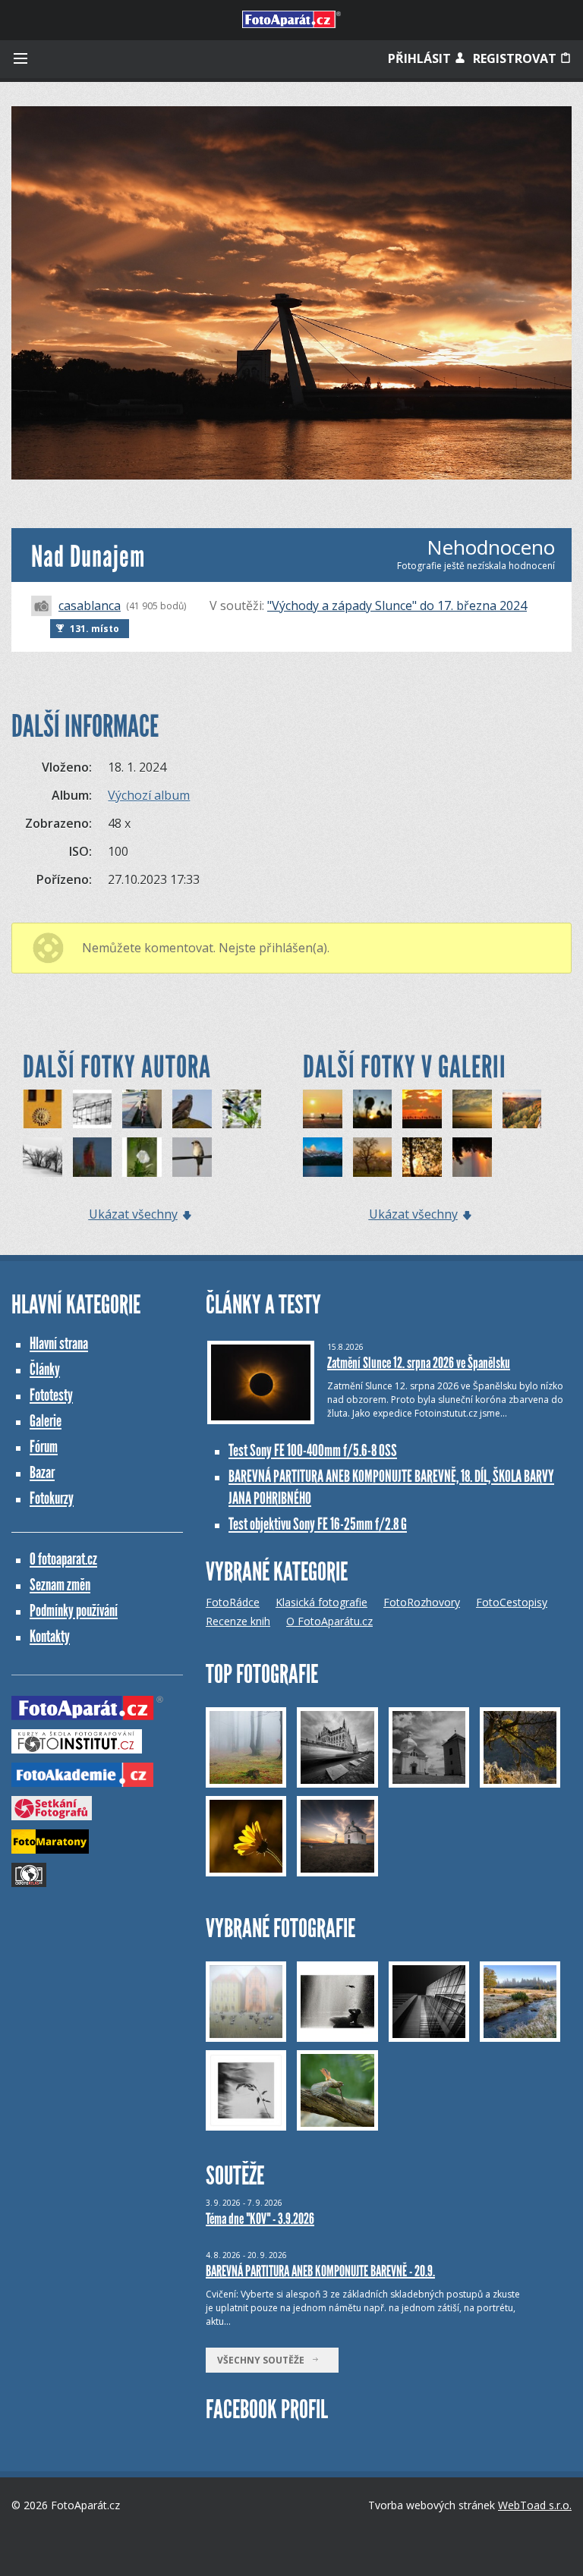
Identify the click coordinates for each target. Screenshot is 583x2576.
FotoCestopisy (512, 1602)
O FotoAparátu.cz (329, 1621)
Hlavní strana (59, 1343)
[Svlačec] (142, 1157)
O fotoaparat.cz (63, 1559)
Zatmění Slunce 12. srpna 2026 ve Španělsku (419, 1363)
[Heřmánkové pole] (373, 1109)
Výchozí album (149, 795)
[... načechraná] (192, 1109)
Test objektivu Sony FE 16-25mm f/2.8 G (318, 1524)
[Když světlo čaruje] (522, 1109)
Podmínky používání (74, 1610)
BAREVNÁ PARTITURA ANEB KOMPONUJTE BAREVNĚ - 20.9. (320, 2271)
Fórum (44, 1447)
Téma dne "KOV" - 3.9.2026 (260, 2219)
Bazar (42, 1472)
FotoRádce (233, 1602)
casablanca (90, 605)
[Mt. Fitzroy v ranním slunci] (323, 1157)
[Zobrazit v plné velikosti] (291, 293)
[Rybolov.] (472, 1109)
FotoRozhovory (422, 1602)
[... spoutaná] (93, 1109)
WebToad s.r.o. (535, 2505)
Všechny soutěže (264, 2360)
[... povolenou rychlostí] (142, 1109)
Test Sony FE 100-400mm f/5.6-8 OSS (313, 1450)
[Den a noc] (43, 1109)
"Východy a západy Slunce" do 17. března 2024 (397, 605)
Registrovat (516, 58)
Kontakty (50, 1636)
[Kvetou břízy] (422, 1157)
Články (45, 1369)
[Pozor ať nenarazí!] (472, 1157)
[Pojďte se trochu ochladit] (43, 1157)
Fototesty (51, 1395)
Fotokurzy (52, 1498)
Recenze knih (238, 1621)
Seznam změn (60, 1585)
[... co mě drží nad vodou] (93, 1157)
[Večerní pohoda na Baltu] (323, 1109)
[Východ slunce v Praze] (373, 1157)
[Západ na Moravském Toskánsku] (422, 1109)
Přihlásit (421, 58)
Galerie (46, 1421)
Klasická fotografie (321, 1602)
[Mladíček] (192, 1157)
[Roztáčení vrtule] (242, 1109)
